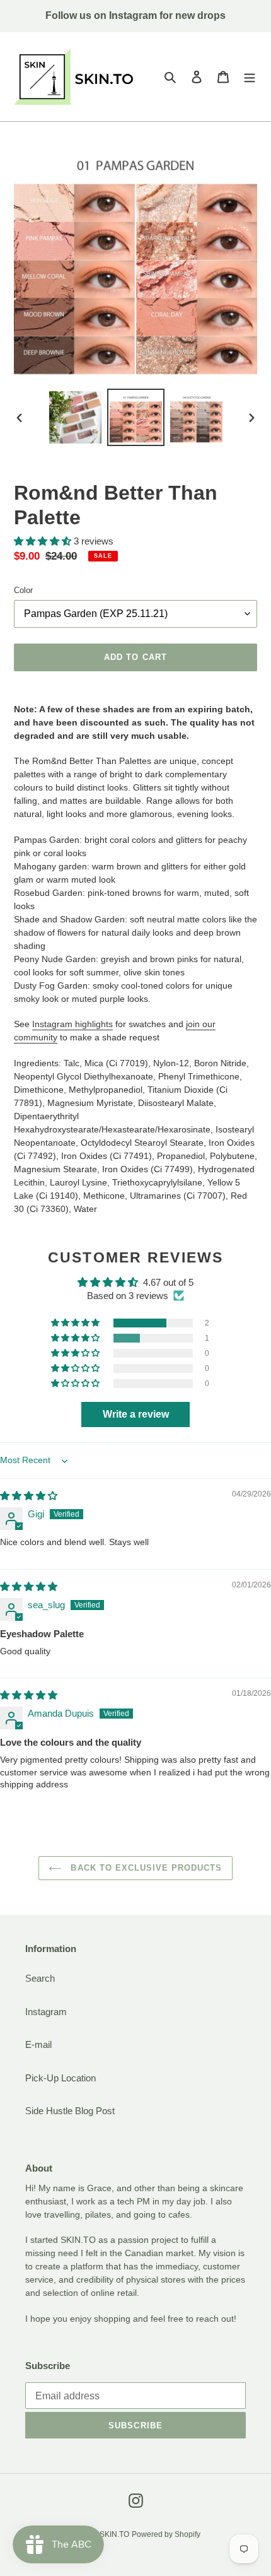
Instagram (46, 2012)
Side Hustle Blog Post (70, 2111)
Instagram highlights (72, 1024)
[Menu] (250, 77)
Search (40, 1978)
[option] (76, 417)
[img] (29, 1496)
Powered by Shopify (166, 2534)
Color (23, 590)
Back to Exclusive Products (145, 1868)
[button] (44, 541)
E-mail (38, 2044)
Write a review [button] (136, 1414)
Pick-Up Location (61, 2078)
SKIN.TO (114, 2534)
